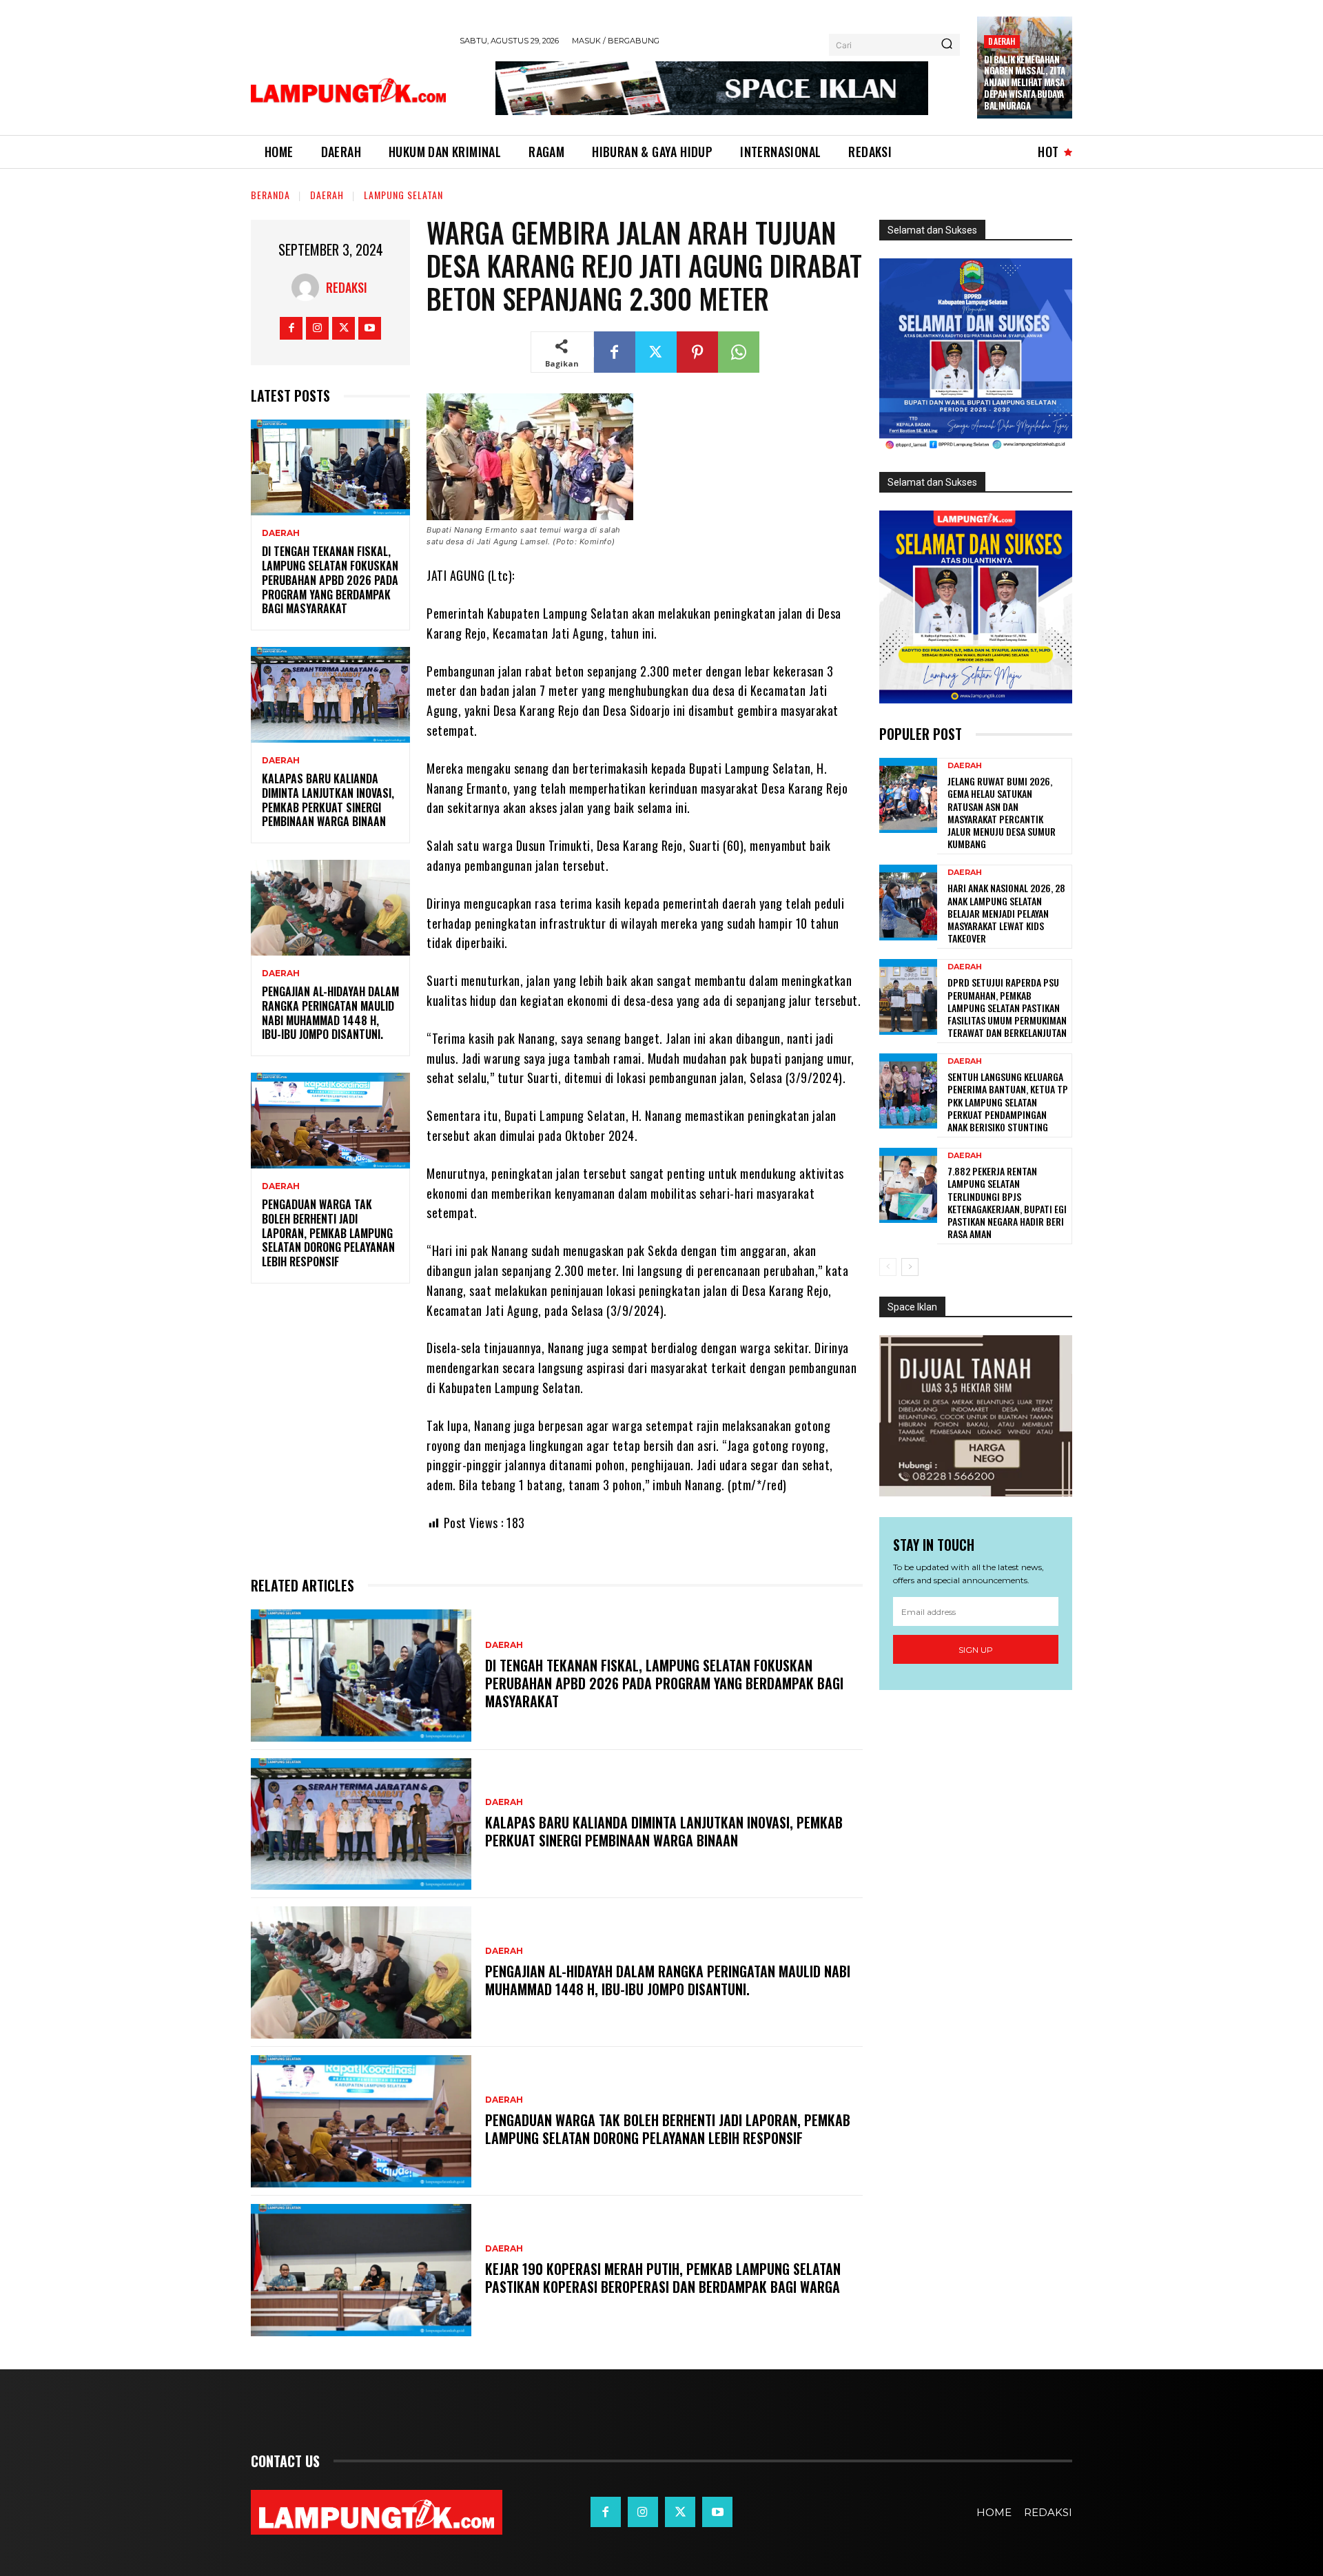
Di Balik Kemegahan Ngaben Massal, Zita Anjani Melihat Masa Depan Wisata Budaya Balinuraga (1025, 83)
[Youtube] (370, 328)
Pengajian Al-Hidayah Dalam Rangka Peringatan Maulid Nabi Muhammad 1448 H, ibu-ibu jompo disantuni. (330, 1013)
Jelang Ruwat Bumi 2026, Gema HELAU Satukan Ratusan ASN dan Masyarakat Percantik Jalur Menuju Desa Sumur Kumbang (1002, 812)
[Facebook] (291, 328)
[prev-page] (888, 1267)
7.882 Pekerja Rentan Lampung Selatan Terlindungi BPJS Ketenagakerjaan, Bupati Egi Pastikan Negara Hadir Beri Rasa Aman (1007, 1202)
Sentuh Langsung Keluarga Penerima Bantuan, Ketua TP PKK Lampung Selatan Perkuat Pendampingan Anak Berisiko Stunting (1008, 1102)
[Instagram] (317, 328)
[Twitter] (343, 328)
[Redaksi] (309, 287)
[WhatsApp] (739, 352)
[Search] (947, 45)
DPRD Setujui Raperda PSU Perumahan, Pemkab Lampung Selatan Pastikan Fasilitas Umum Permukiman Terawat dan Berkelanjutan (1007, 1007)
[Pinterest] (697, 352)
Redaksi (347, 287)
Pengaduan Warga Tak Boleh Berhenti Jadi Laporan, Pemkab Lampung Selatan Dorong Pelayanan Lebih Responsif (328, 1233)
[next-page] (910, 1267)
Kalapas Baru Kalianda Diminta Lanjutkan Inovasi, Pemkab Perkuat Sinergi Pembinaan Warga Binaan (328, 800)
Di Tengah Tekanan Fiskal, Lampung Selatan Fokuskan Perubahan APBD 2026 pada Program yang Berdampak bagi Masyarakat (330, 580)
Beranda (270, 195)
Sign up (976, 1650)
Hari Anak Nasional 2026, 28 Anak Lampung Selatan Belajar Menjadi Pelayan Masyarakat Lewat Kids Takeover (1006, 913)
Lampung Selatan (403, 195)
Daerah (1002, 41)
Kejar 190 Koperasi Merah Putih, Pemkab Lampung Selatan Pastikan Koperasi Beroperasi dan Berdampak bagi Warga (663, 2278)
